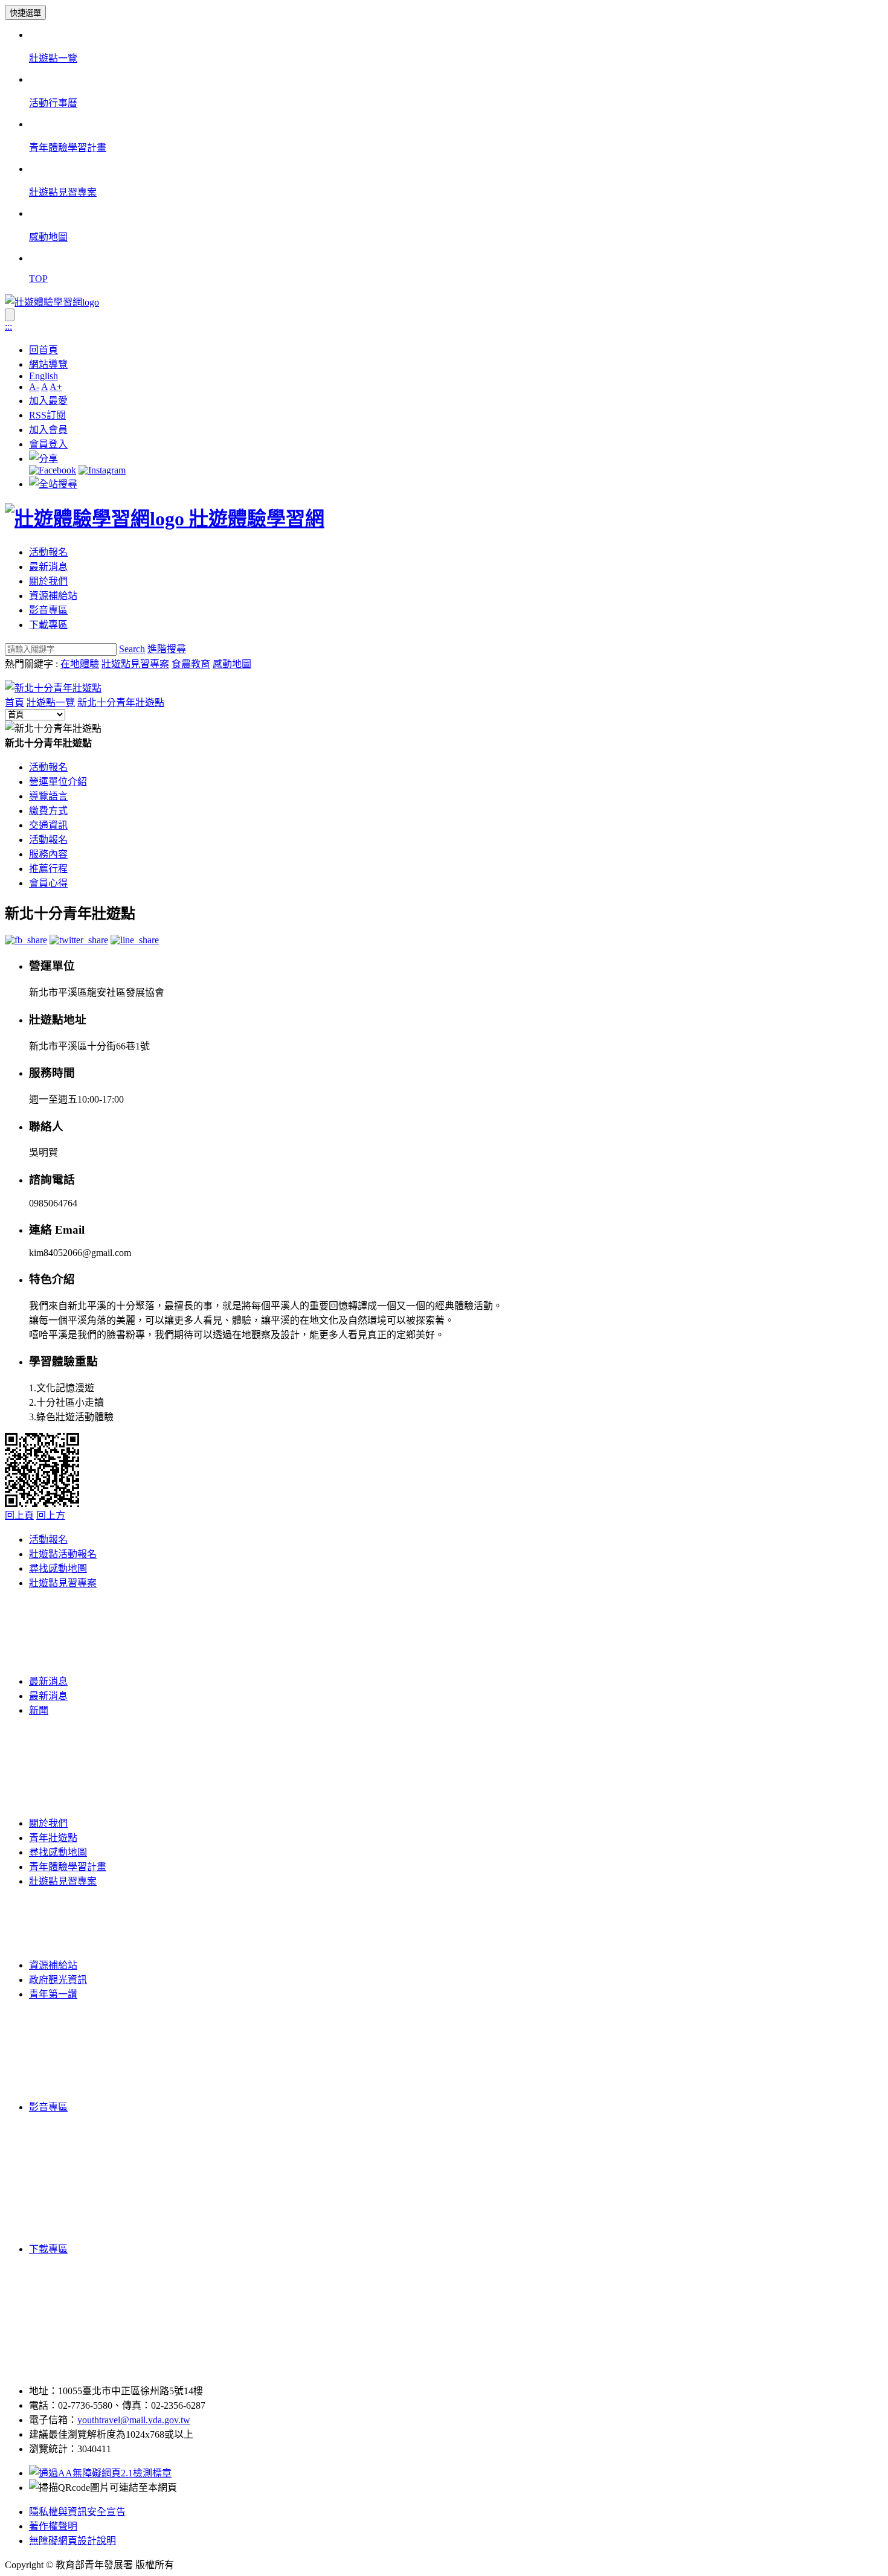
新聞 (39, 1710)
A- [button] (34, 387)
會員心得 (48, 883)
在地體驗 (80, 664)
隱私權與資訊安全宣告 (77, 2512)
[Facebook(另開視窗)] (53, 470)
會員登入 (48, 444)
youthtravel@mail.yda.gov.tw (134, 2420)
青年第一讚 (53, 1994)
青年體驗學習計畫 (68, 1867)
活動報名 (48, 552)
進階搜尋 (167, 649)
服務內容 (48, 854)
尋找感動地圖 (58, 1568)
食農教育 (191, 664)
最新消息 (48, 567)
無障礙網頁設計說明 (72, 2541)
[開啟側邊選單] (10, 315)
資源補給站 (53, 596)
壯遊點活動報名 (63, 1554)
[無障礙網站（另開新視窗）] (100, 2473)
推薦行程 (48, 869)
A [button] (44, 387)
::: (8, 326)
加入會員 (48, 430)
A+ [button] (56, 387)
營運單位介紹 (58, 782)
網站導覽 (48, 364)
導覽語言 (48, 796)
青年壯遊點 (53, 1838)
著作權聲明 (53, 2526)
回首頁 (43, 350)
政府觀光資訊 (58, 1980)
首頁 (14, 703)
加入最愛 (48, 401)
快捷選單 (25, 13)
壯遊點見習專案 (135, 664)
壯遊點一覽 (51, 703)
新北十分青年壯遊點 (121, 703)
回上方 (51, 1515)
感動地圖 (232, 664)
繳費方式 (48, 811)
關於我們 (48, 581)
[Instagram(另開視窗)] (102, 470)
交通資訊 (48, 825)
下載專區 (48, 625)
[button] (43, 459)
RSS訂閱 (47, 415)
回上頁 (19, 1515)
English (43, 376)
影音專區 (48, 610)
